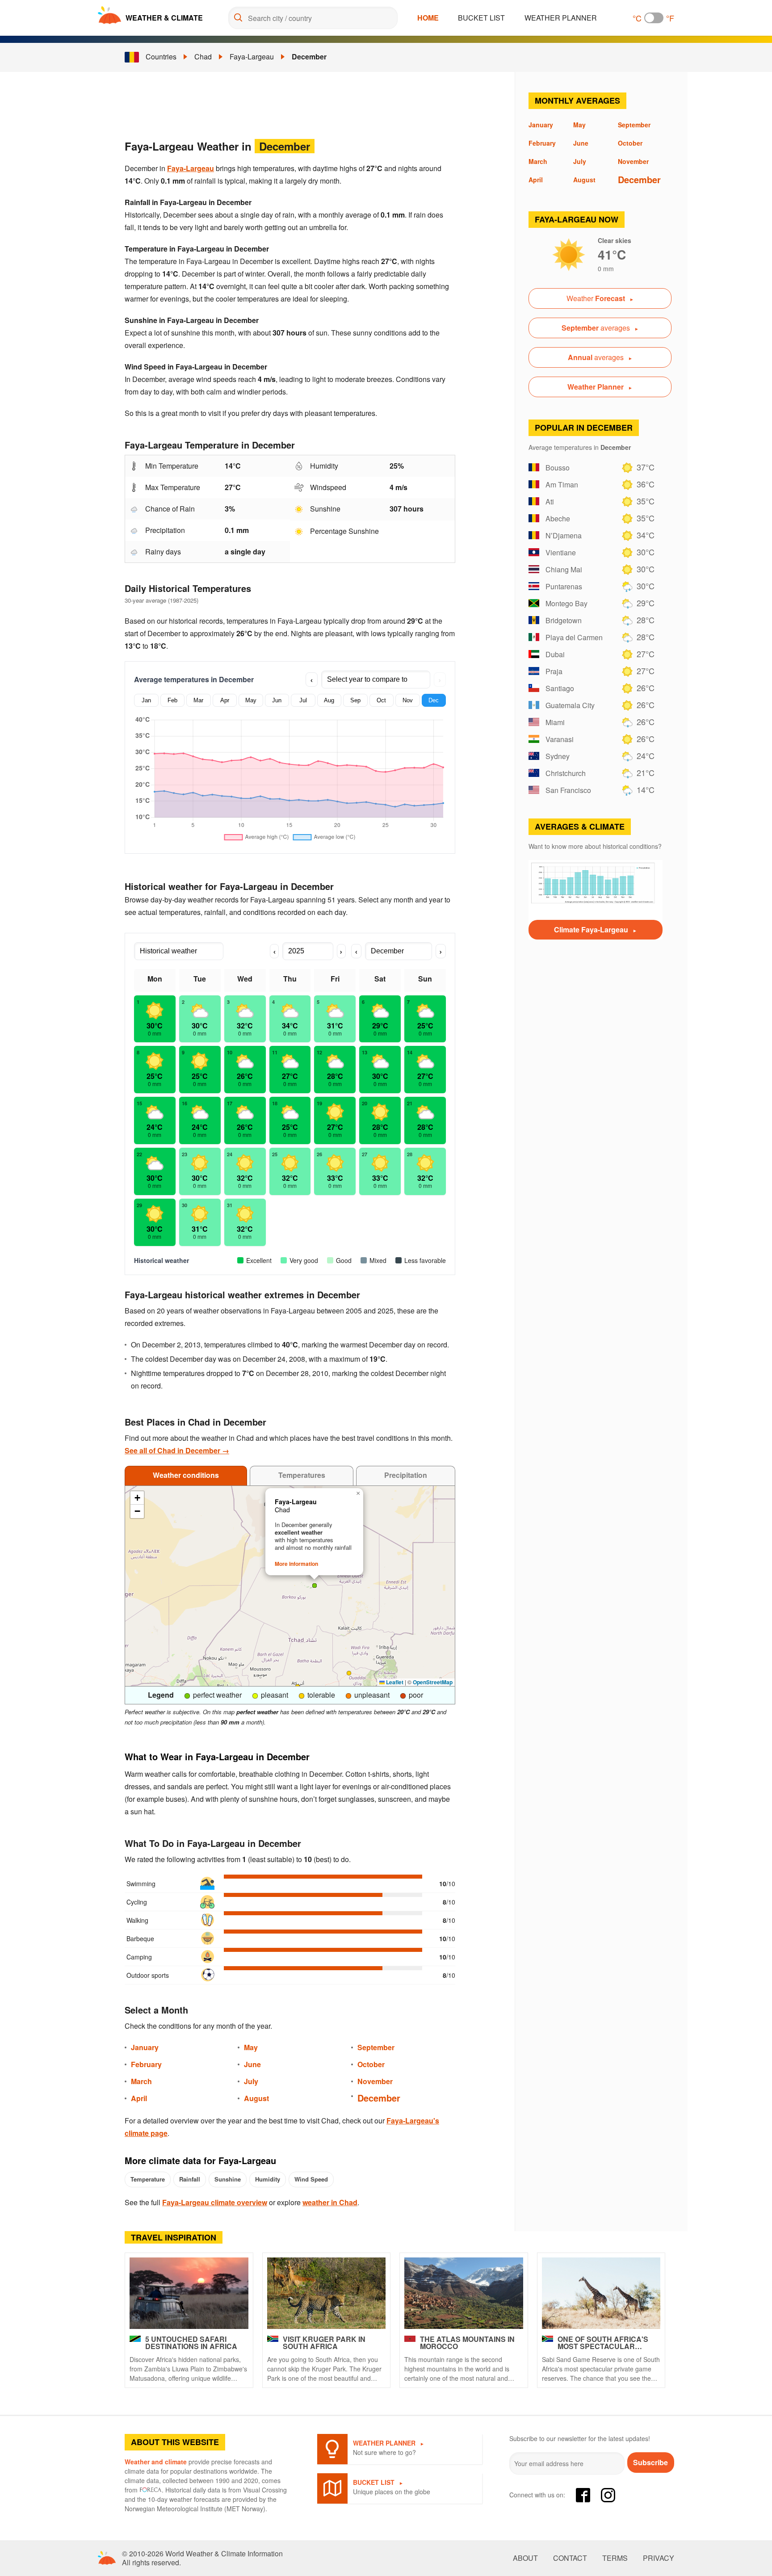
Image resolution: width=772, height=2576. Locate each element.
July (251, 2081)
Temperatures (302, 1475)
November (375, 2081)
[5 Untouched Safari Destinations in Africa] (189, 2293)
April (139, 2098)
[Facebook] (583, 2495)
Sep (355, 700)
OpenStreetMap (433, 1682)
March (141, 2081)
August (256, 2098)
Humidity (268, 2179)
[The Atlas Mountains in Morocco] (464, 2293)
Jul (303, 700)
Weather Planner (561, 18)
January (145, 2047)
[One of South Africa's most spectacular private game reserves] (601, 2293)
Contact (570, 2558)
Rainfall (190, 2179)
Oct (381, 700)
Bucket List (481, 18)
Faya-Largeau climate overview (215, 2202)
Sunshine (228, 2179)
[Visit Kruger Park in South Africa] (327, 2293)
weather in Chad (330, 2202)
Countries (161, 57)
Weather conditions (186, 1475)
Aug (329, 700)
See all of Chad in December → (177, 1450)
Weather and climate (156, 2462)
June (252, 2064)
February (146, 2064)
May (251, 700)
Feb (172, 700)
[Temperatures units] (654, 18)
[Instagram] (608, 2495)
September (376, 2047)
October (371, 2064)
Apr (225, 700)
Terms (615, 2558)
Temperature (148, 2179)
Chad (203, 57)
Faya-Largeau (252, 57)
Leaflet (394, 1682)
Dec (434, 700)
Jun (277, 700)
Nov (408, 700)
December (309, 57)
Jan (146, 700)
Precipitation (406, 1475)
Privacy (659, 2558)
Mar (198, 700)
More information (296, 1564)
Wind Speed (311, 2179)
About (525, 2558)
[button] (349, 1673)
